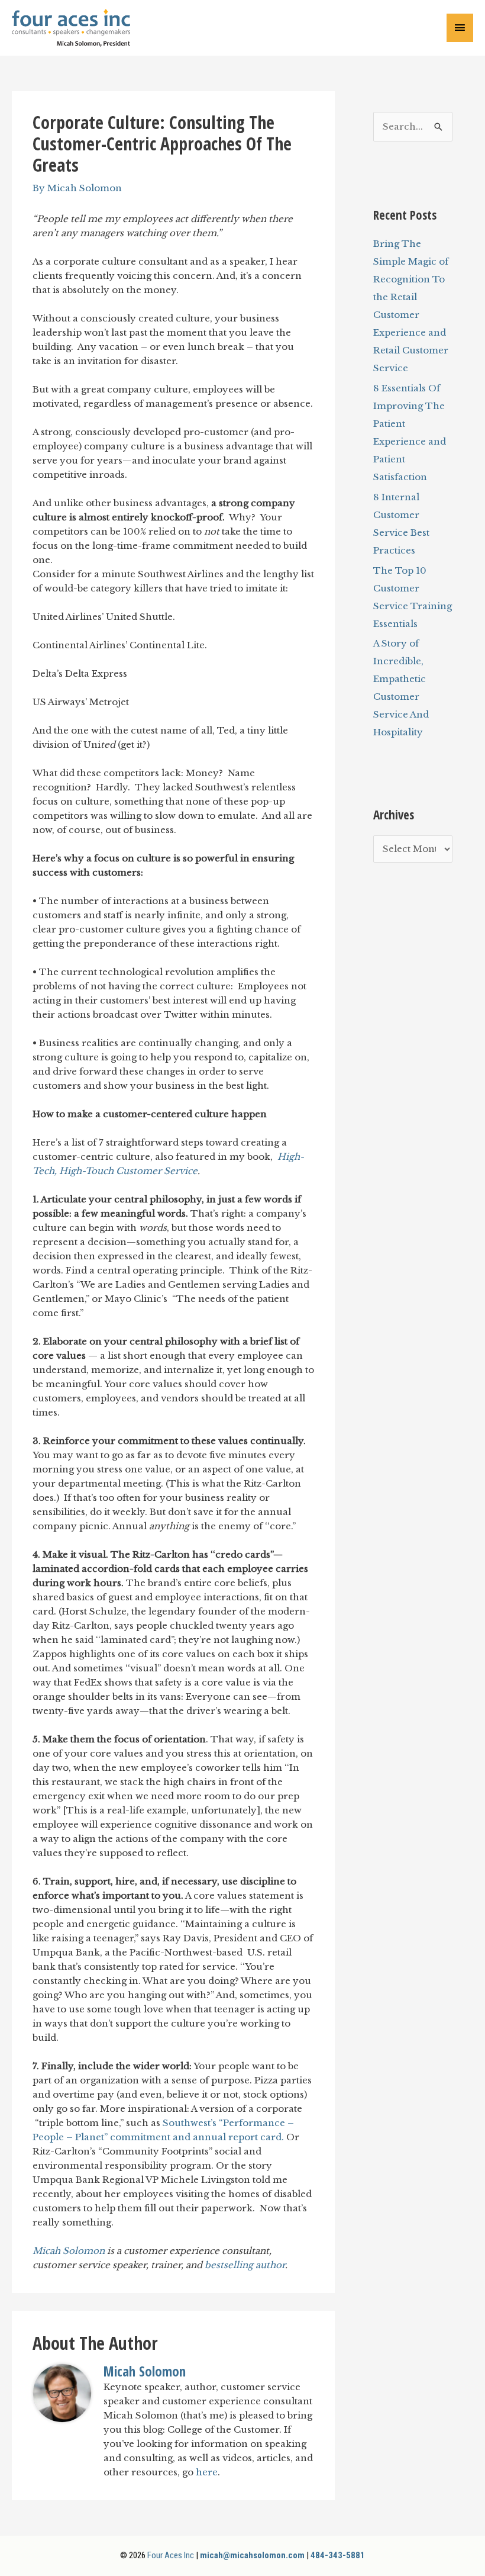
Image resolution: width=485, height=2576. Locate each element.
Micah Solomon (69, 2251)
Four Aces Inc (171, 2555)
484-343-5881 (338, 2555)
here (207, 2472)
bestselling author (245, 2265)
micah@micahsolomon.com (252, 2555)
